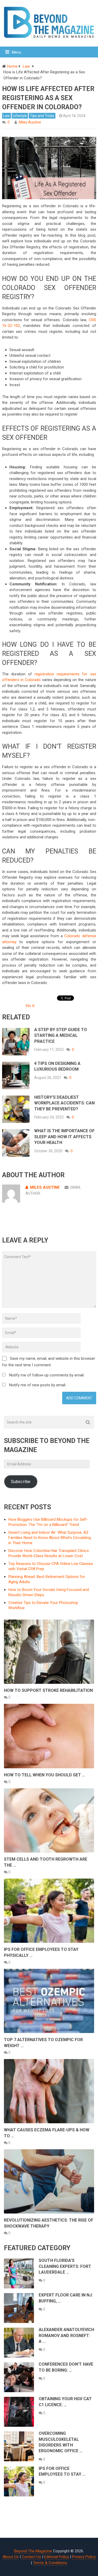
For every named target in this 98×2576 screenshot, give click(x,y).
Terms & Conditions (50, 2563)
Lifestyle (20, 116)
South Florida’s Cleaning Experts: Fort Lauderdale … (65, 2266)
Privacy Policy (84, 2557)
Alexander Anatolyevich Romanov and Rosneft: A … (66, 2335)
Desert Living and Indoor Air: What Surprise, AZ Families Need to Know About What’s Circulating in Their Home (50, 1538)
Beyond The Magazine (33, 2551)
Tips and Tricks (42, 116)
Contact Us (31, 2557)
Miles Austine (30, 122)
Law (7, 116)
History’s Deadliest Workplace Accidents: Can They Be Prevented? (64, 1103)
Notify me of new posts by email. (38, 1385)
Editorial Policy (57, 2557)
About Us (11, 2557)
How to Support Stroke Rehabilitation (48, 1690)
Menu (16, 52)
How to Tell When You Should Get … (45, 1775)
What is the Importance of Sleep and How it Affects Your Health (64, 1137)
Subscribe (21, 1482)
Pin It (30, 1006)
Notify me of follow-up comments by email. (47, 1375)
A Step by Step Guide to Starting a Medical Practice (61, 1035)
